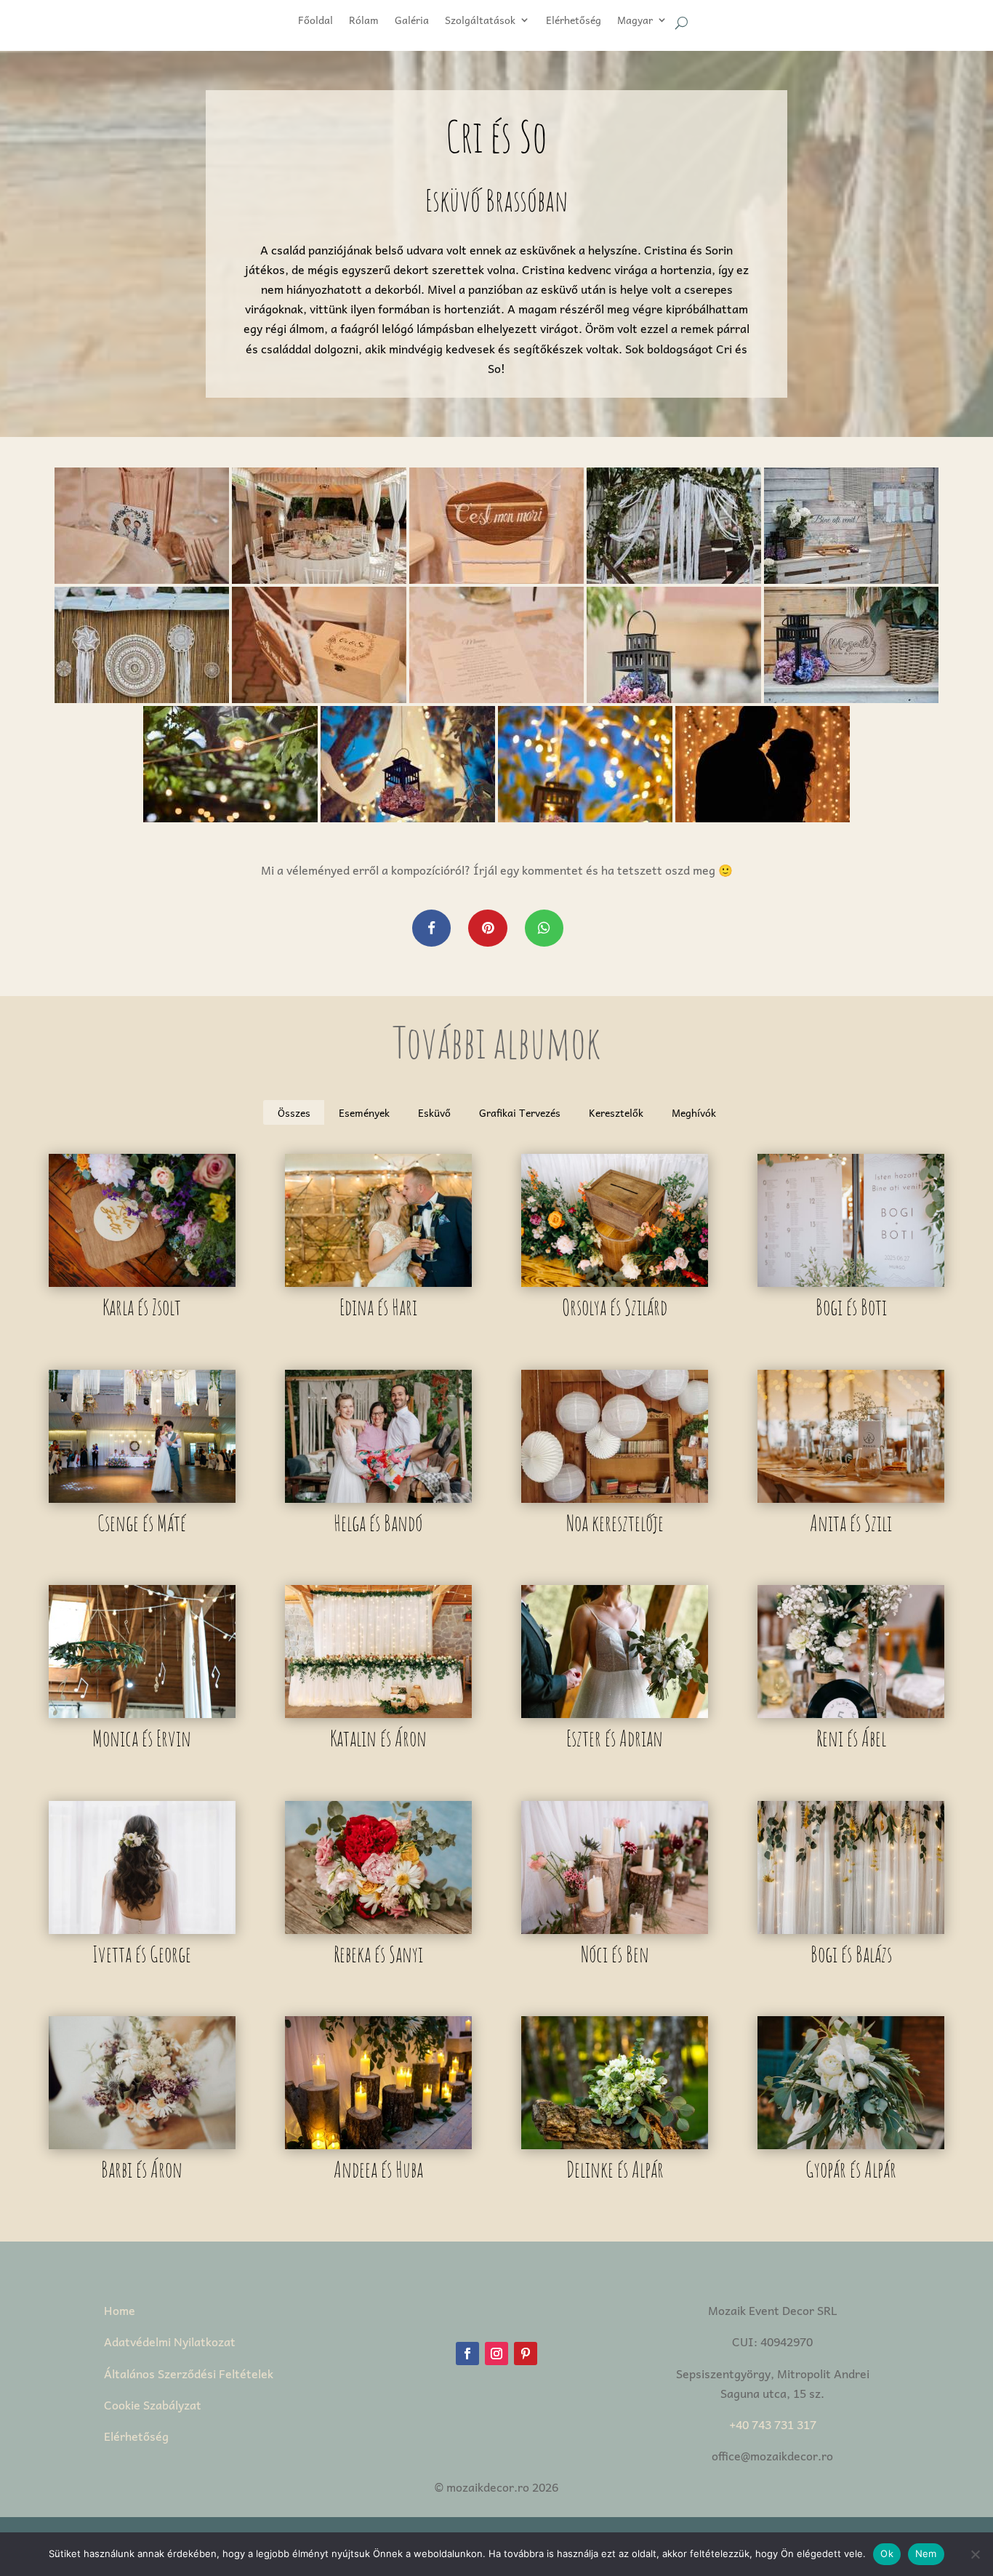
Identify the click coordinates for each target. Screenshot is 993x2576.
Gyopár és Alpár (851, 2169)
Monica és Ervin (142, 1738)
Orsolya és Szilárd (615, 1307)
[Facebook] (431, 928)
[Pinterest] (487, 928)
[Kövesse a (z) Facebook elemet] (467, 2354)
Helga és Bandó (378, 1523)
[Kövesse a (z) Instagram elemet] (496, 2354)
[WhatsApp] (544, 928)
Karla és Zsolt (142, 1307)
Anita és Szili (851, 1523)
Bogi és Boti (851, 1307)
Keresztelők (616, 1112)
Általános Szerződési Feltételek (189, 2373)
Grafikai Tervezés (520, 1112)
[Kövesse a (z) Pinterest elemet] (526, 2354)
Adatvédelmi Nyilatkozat (170, 2341)
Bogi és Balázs (851, 1954)
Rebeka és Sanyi (378, 1954)
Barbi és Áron (142, 2169)
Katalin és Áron (378, 1738)
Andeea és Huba (378, 2169)
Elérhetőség (136, 2436)
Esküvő (434, 1112)
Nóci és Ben (615, 1954)
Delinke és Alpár (615, 2169)
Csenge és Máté (142, 1523)
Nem (926, 2553)
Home (120, 2310)
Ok (887, 2553)
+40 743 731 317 (773, 2424)
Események (364, 1112)
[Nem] (975, 2554)
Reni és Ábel (851, 1738)
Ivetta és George (142, 1954)
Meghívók (694, 1112)
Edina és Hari (378, 1307)
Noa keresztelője (615, 1523)
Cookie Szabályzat (153, 2404)
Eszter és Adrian (615, 1738)
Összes (294, 1112)
